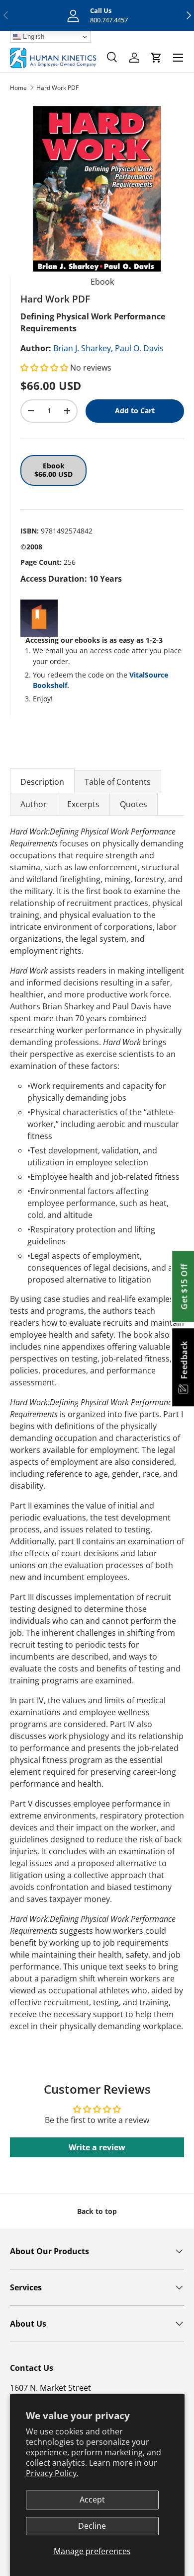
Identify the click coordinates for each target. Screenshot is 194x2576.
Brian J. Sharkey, (83, 348)
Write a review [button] (97, 2147)
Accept (92, 2500)
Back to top (97, 2211)
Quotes (134, 804)
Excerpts (83, 804)
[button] (45, 368)
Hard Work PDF (57, 88)
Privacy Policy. (52, 2473)
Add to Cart (135, 411)
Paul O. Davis (139, 348)
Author (34, 804)
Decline (92, 2526)
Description (42, 782)
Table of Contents (118, 782)
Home (18, 88)
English (33, 37)
